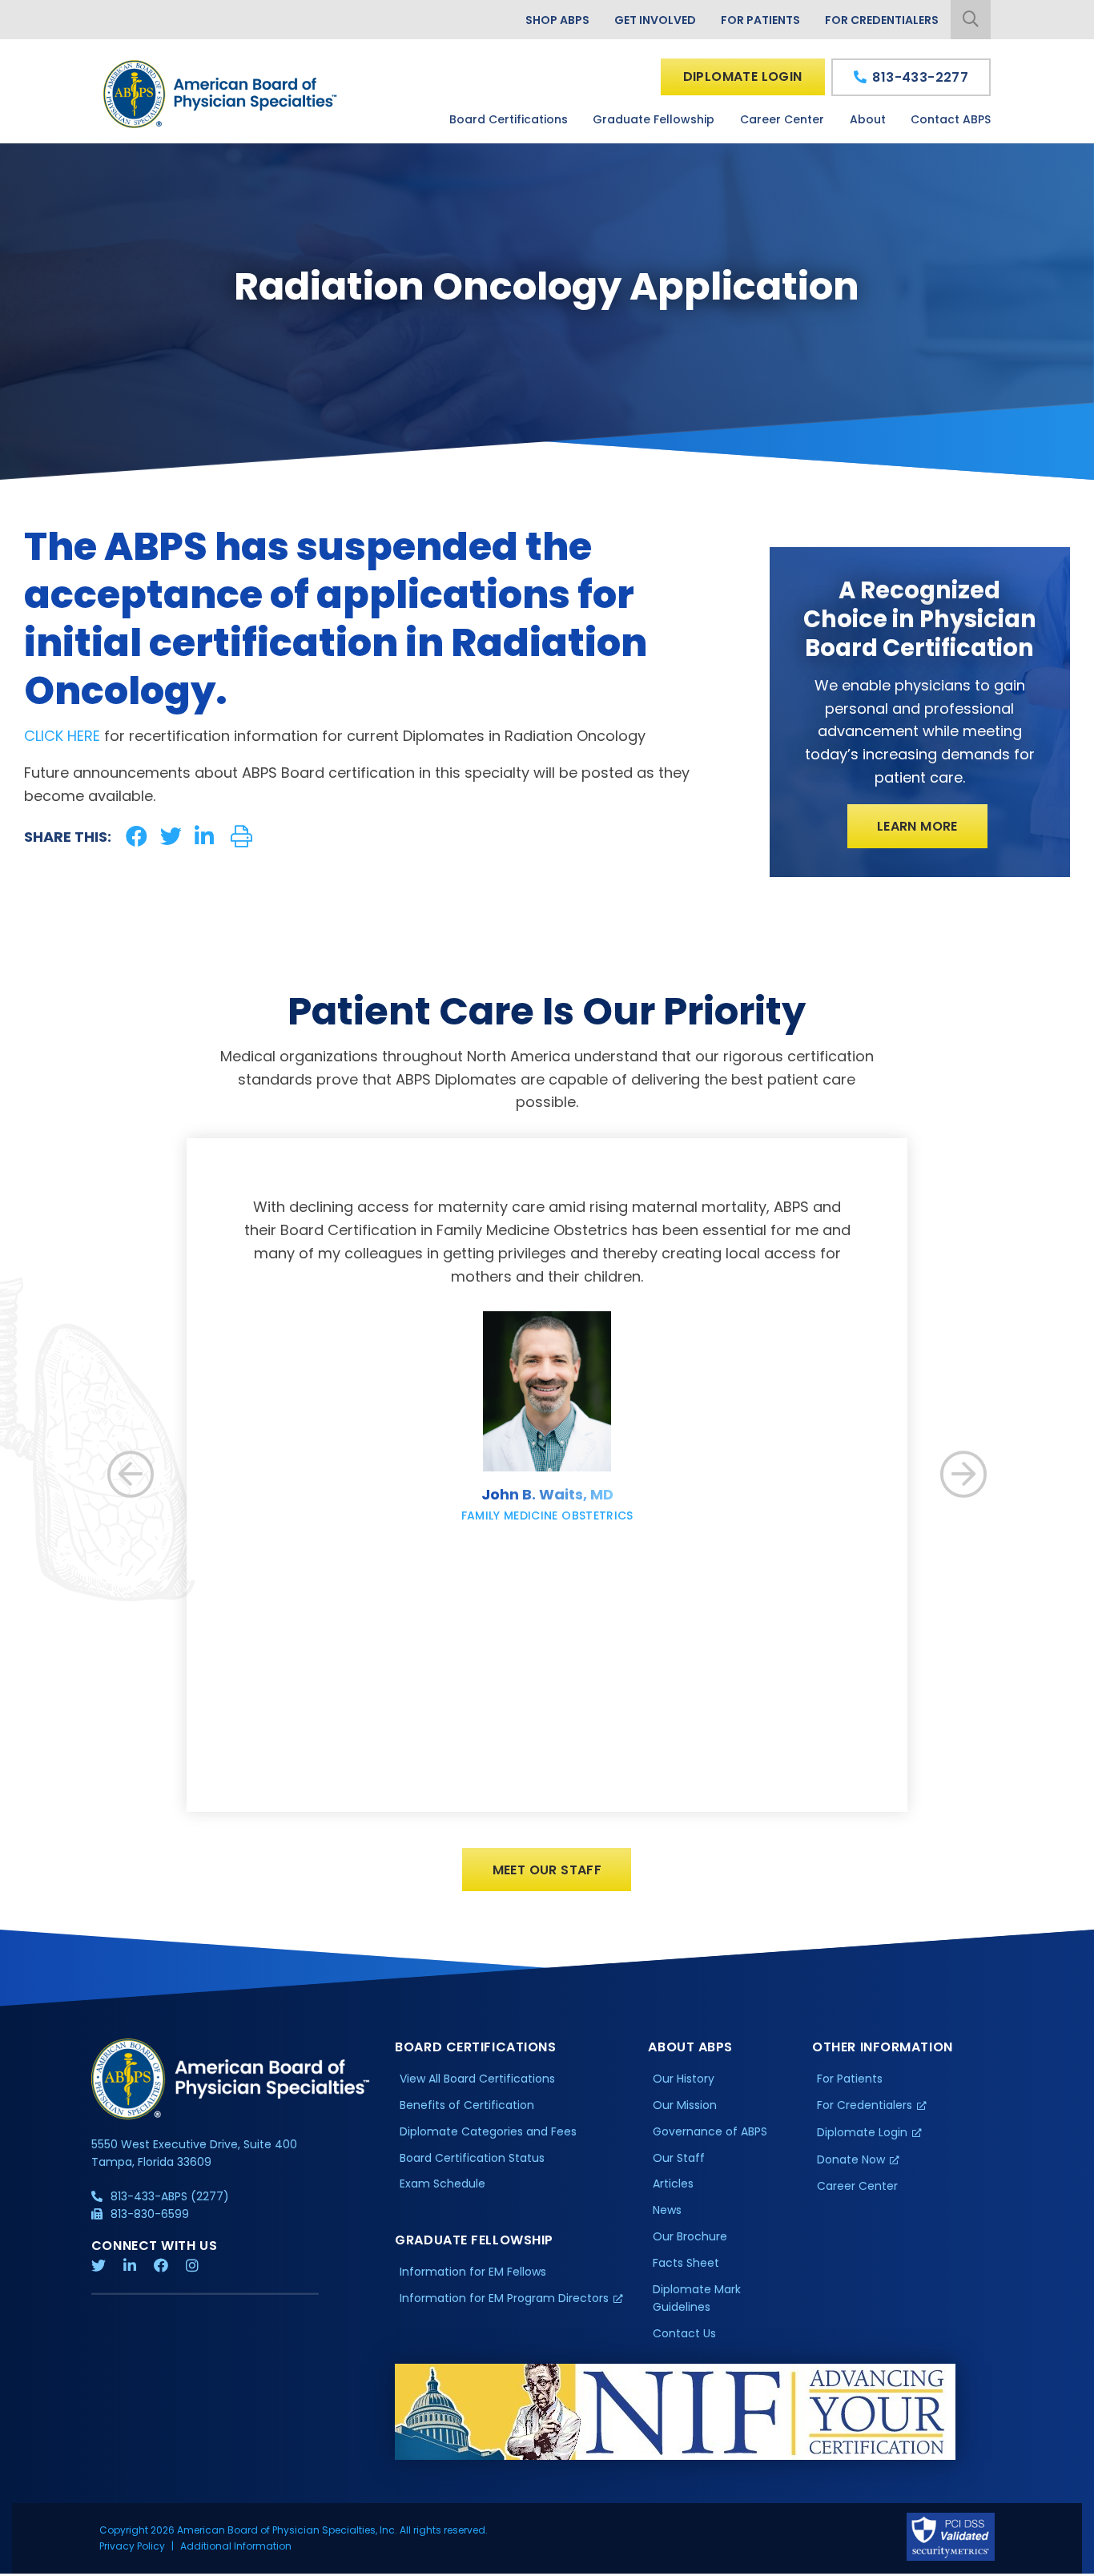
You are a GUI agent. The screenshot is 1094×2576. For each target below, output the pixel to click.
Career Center (782, 119)
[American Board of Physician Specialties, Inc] (221, 94)
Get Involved (655, 20)
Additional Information (236, 2546)
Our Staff (679, 2158)
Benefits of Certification (467, 2105)
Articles (673, 2184)
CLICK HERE (62, 736)
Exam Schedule (442, 2184)
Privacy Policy (132, 2546)
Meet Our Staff (547, 1870)
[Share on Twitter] (171, 837)
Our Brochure (690, 2236)
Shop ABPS (557, 20)
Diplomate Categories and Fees (488, 2131)
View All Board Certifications (477, 2079)
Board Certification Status (472, 2158)
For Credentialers (882, 20)
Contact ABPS (951, 119)
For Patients (760, 20)
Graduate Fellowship (654, 119)
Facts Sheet (686, 2263)
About (868, 119)
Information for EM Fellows (473, 2272)
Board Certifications (509, 119)
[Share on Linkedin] (204, 837)
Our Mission (685, 2105)
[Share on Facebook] (137, 837)
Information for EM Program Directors (504, 2298)
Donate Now (851, 2159)
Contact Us (684, 2333)
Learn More (917, 826)
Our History (684, 2079)
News (667, 2210)
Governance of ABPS (710, 2131)
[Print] (241, 837)
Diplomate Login (743, 76)
